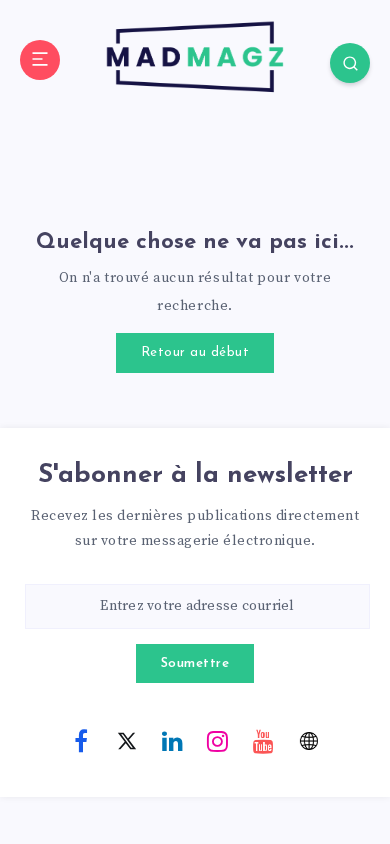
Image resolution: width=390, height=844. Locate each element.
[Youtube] (263, 740)
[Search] (350, 63)
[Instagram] (218, 740)
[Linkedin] (172, 740)
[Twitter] (127, 740)
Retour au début (195, 352)
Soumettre (195, 663)
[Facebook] (81, 740)
